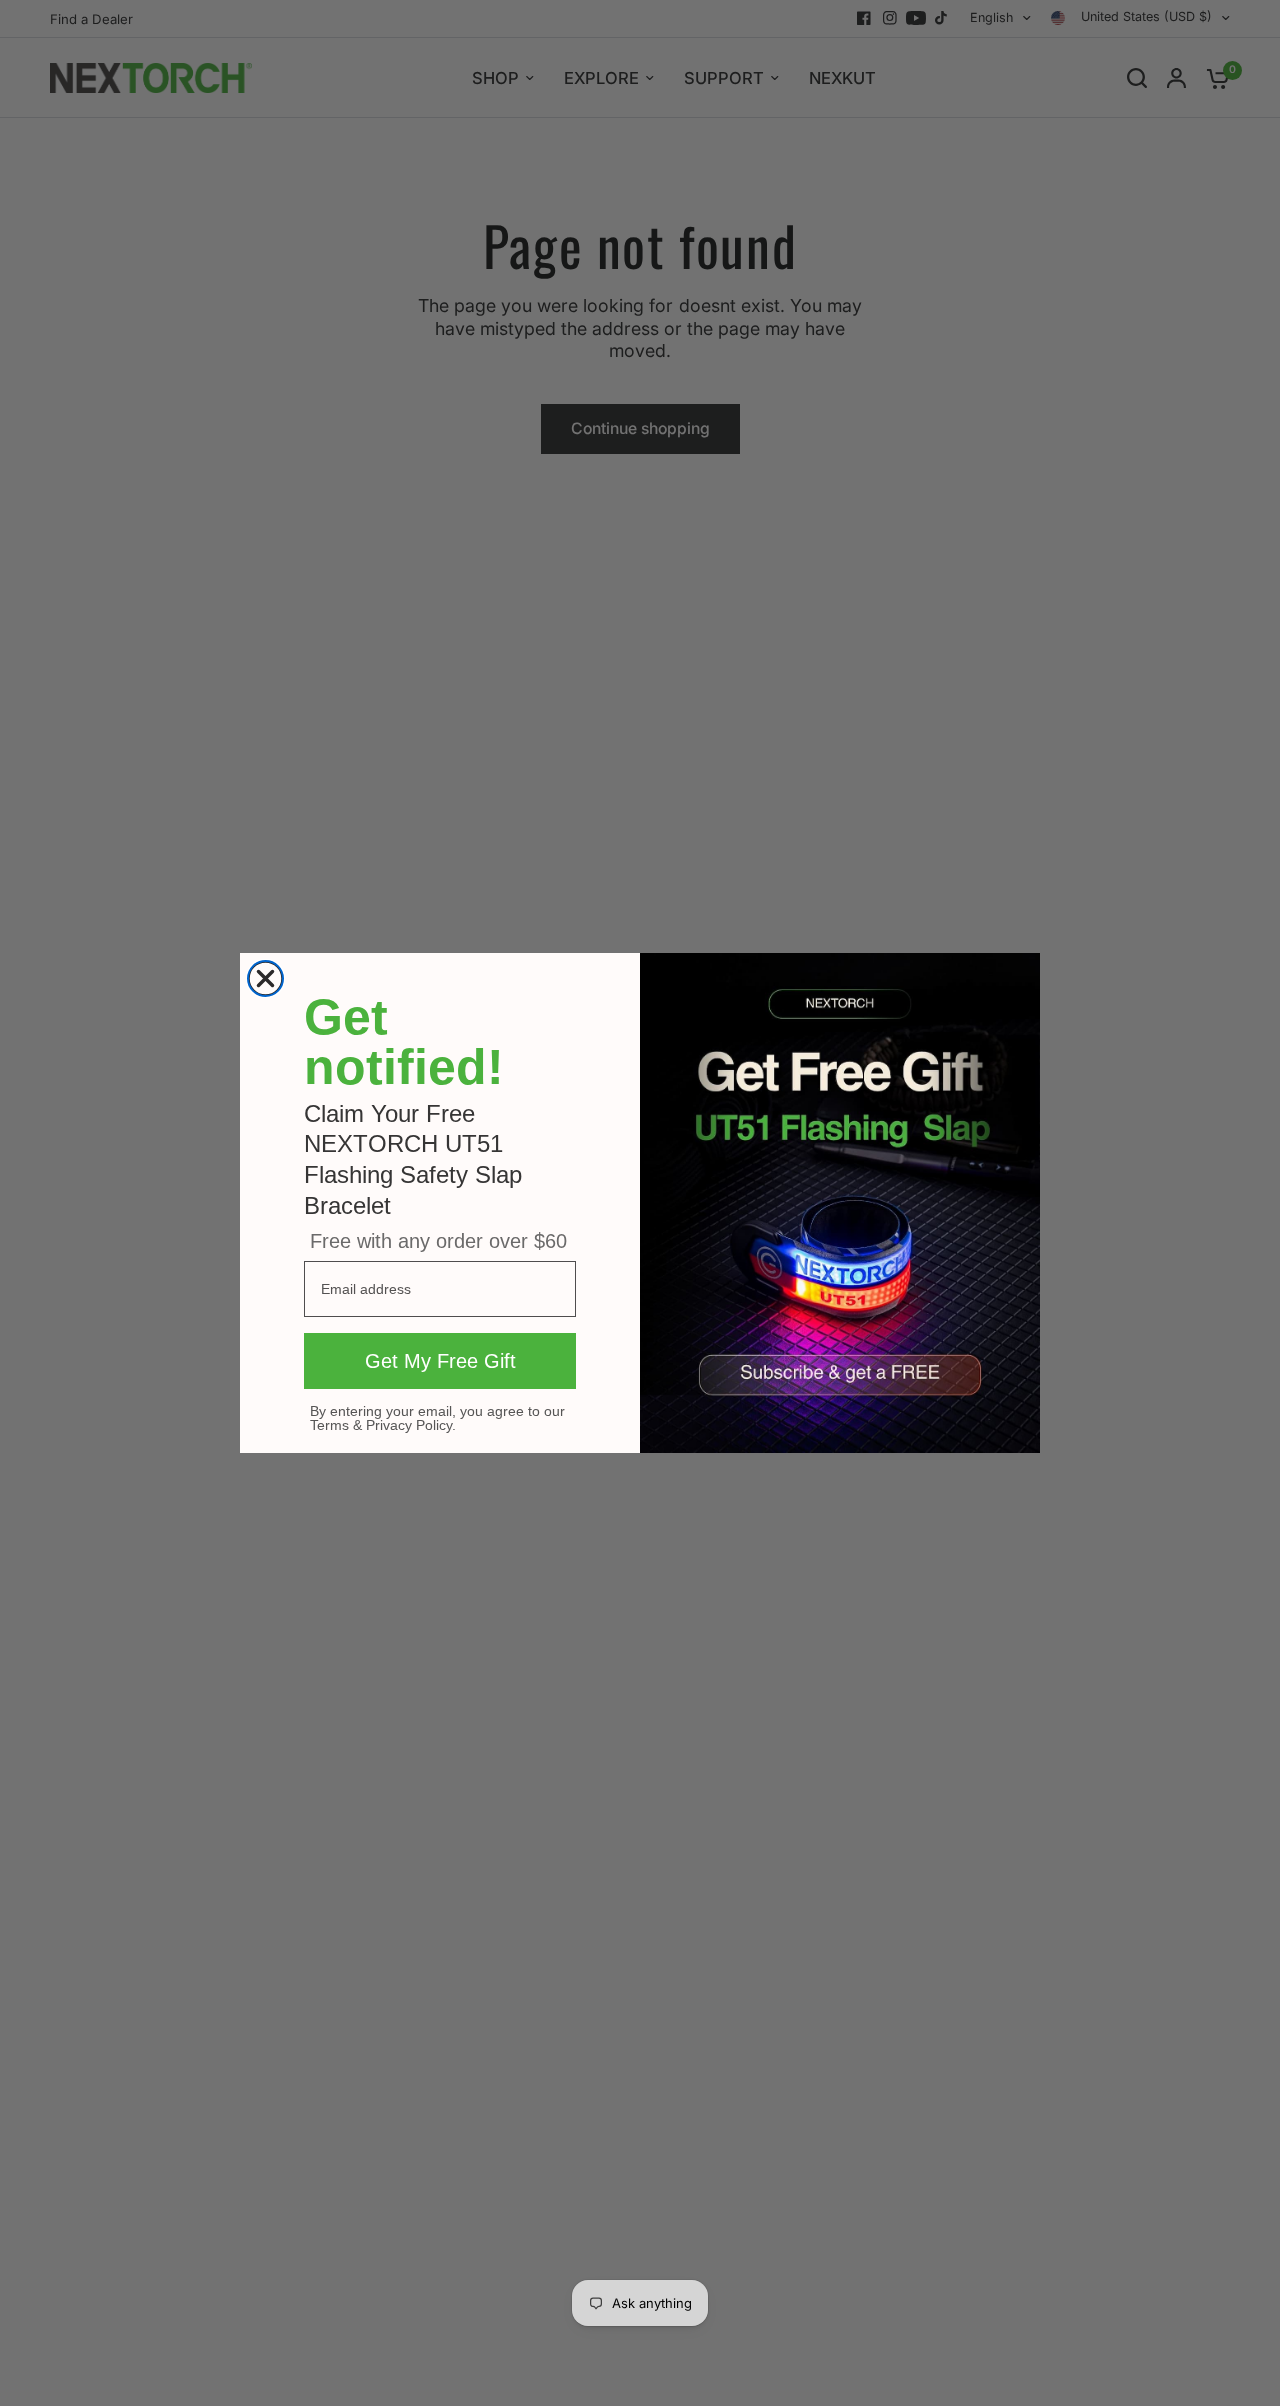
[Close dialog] (265, 978)
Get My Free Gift (440, 1361)
